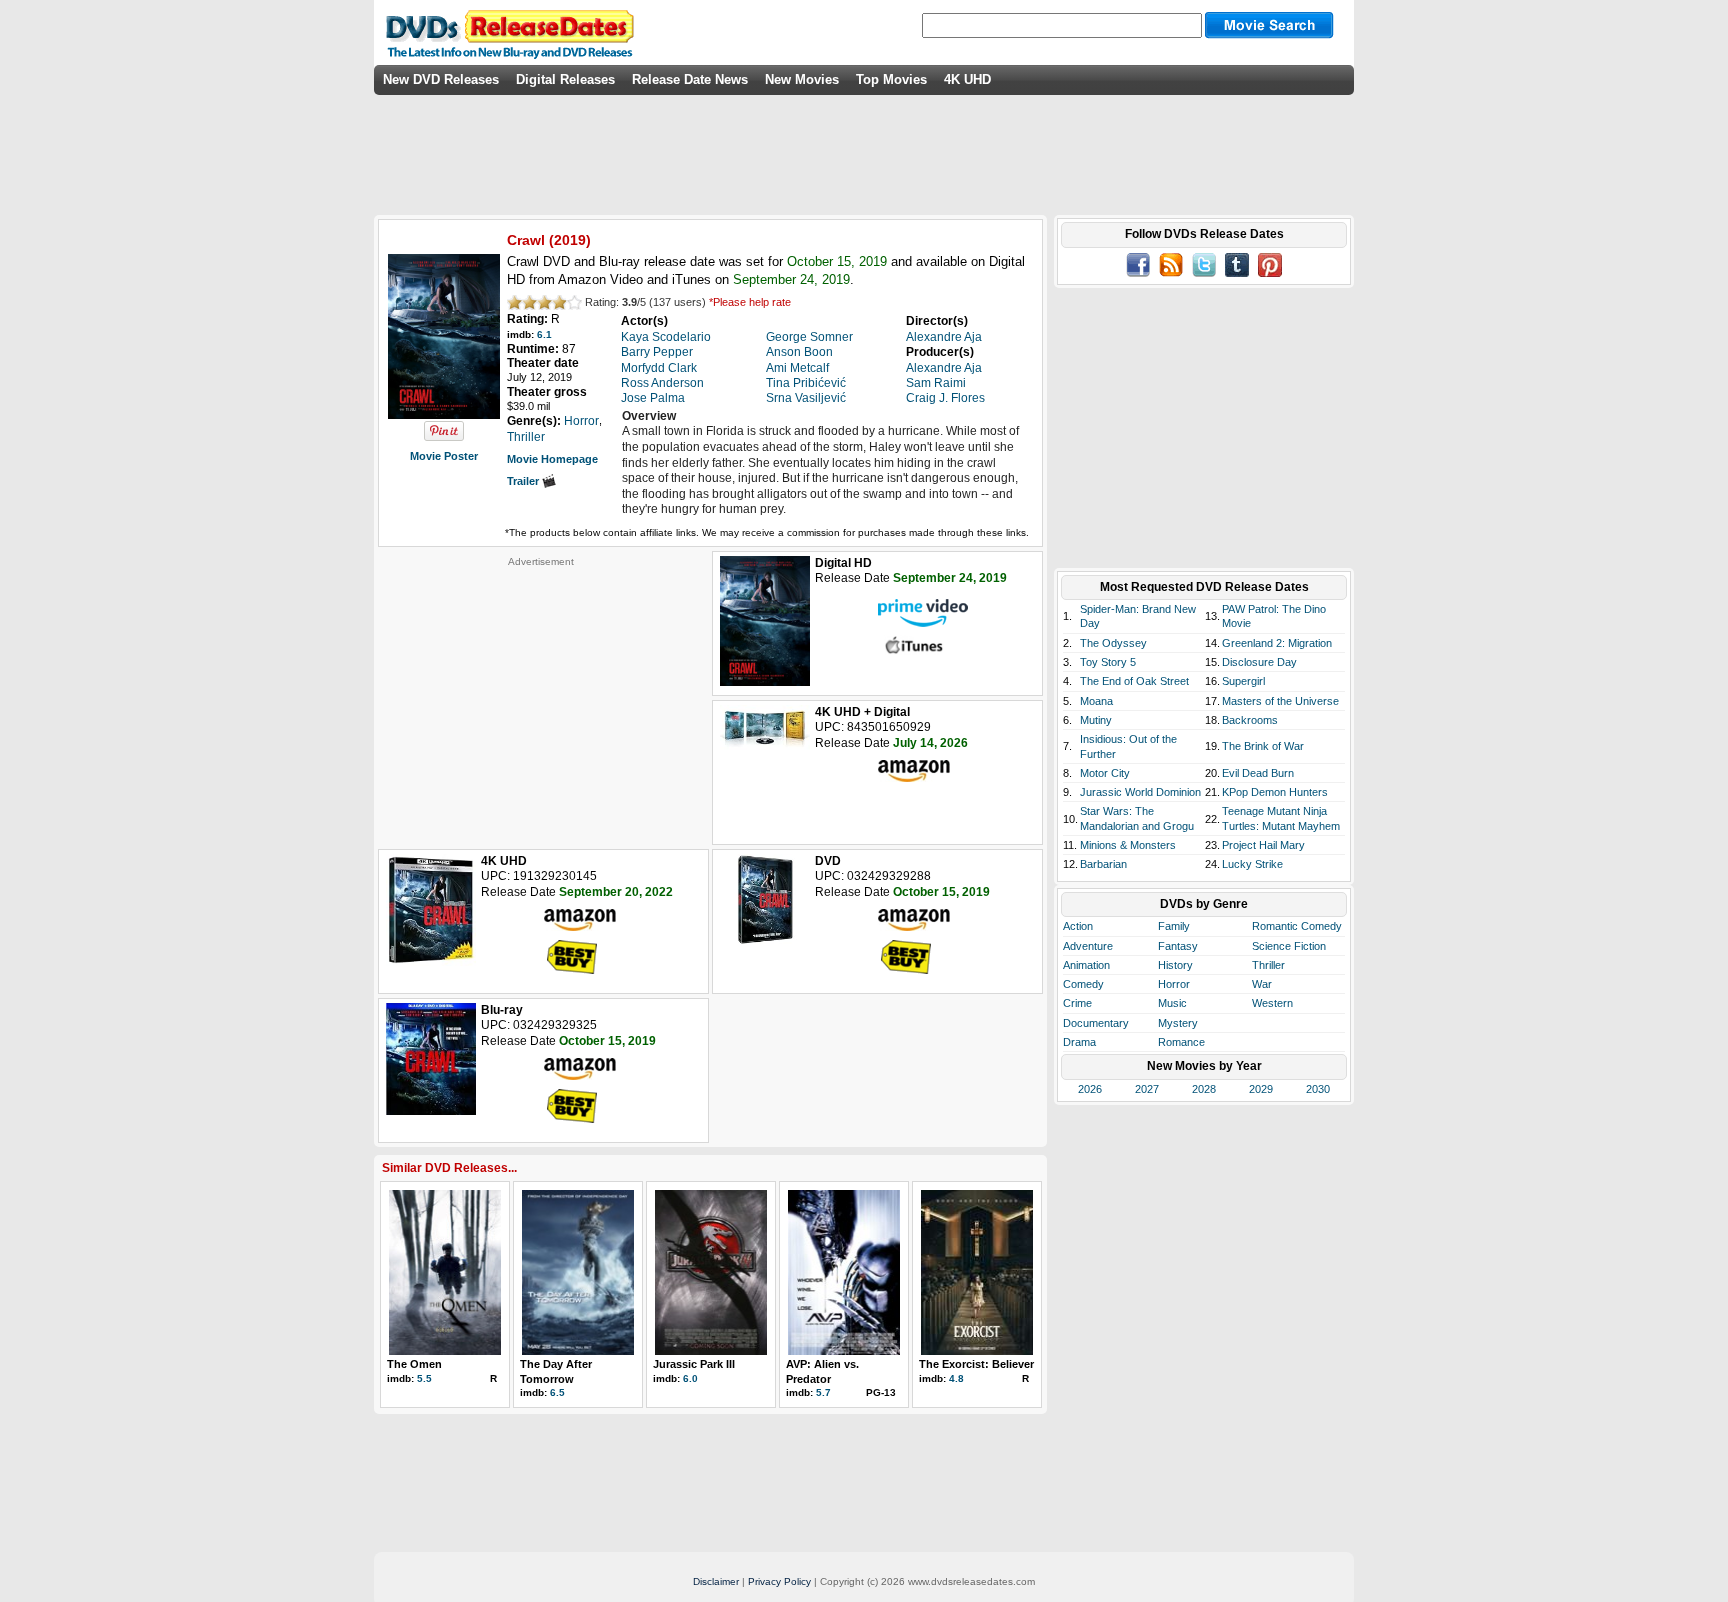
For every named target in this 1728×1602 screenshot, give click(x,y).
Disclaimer (716, 1581)
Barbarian (1103, 864)
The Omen (414, 1364)
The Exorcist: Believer (976, 1364)
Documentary (1096, 1023)
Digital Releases (565, 79)
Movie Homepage (552, 459)
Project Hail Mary (1263, 845)
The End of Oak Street (1134, 681)
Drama (1079, 1042)
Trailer (524, 481)
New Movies (802, 79)
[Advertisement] (541, 693)
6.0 (690, 1378)
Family (1174, 926)
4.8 (956, 1378)
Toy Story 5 (1108, 662)
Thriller (1268, 965)
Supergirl (1243, 681)
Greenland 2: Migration (1277, 643)
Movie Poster (444, 456)
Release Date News (690, 79)
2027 (1147, 1089)
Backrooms (1250, 720)
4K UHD (967, 79)
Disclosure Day (1259, 662)
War (1262, 984)
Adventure (1088, 946)
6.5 (557, 1392)
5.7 (823, 1392)
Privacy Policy (779, 1581)
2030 (1318, 1089)
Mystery (1178, 1023)
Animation (1086, 965)
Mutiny (1096, 720)
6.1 (544, 334)
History (1175, 965)
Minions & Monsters (1128, 845)
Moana (1096, 701)
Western (1272, 1003)
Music (1172, 1003)
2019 (570, 240)
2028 (1204, 1089)
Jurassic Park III (694, 1364)
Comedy (1083, 984)
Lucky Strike (1252, 864)
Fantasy (1178, 946)
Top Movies (891, 79)
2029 (1261, 1089)
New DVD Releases (441, 79)
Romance (1181, 1042)
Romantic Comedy (1297, 926)
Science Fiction (1289, 946)
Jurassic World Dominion (1140, 792)
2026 (1090, 1089)
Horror (1174, 984)
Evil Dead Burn (1258, 773)
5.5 (424, 1378)
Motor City (1105, 773)
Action (1078, 926)
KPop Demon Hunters (1275, 792)
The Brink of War (1263, 746)
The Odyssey (1113, 643)
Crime (1077, 1003)
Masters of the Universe (1280, 701)
